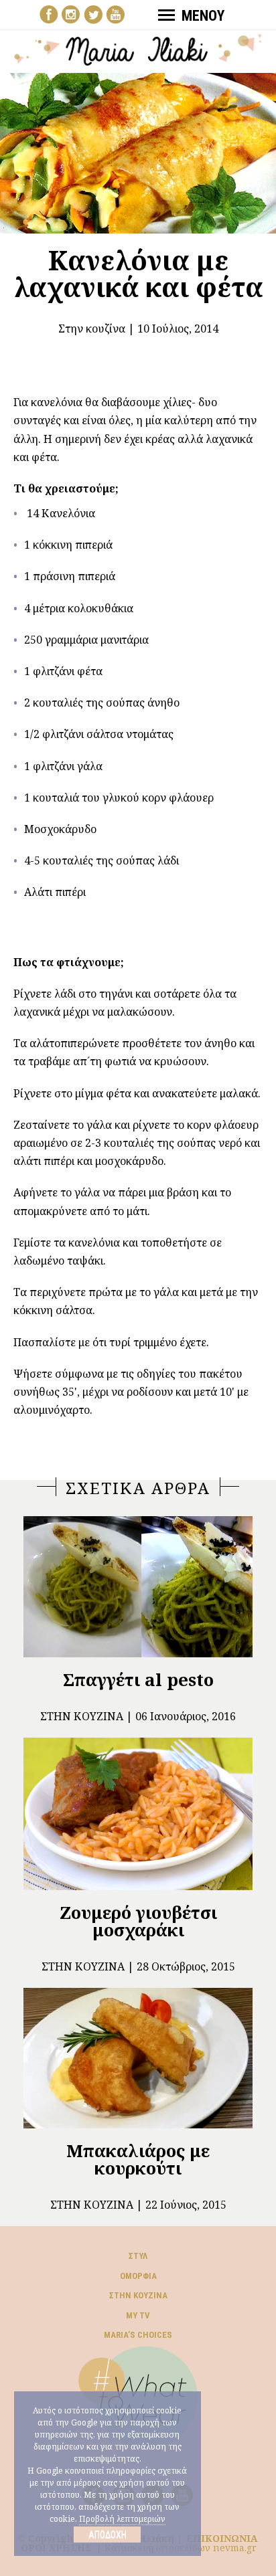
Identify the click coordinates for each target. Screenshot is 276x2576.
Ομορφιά (138, 2276)
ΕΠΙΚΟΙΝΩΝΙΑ (222, 2538)
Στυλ (138, 2256)
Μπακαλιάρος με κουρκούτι (138, 2159)
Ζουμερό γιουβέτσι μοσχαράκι (138, 1921)
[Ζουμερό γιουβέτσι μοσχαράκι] (138, 1814)
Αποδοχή (108, 2535)
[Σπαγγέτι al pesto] (138, 1587)
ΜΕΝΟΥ (203, 16)
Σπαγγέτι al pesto (138, 1679)
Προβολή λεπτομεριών (122, 2519)
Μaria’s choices (138, 2335)
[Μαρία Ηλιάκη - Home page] (138, 48)
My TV (138, 2315)
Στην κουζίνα (92, 329)
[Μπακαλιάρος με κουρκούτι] (138, 2058)
